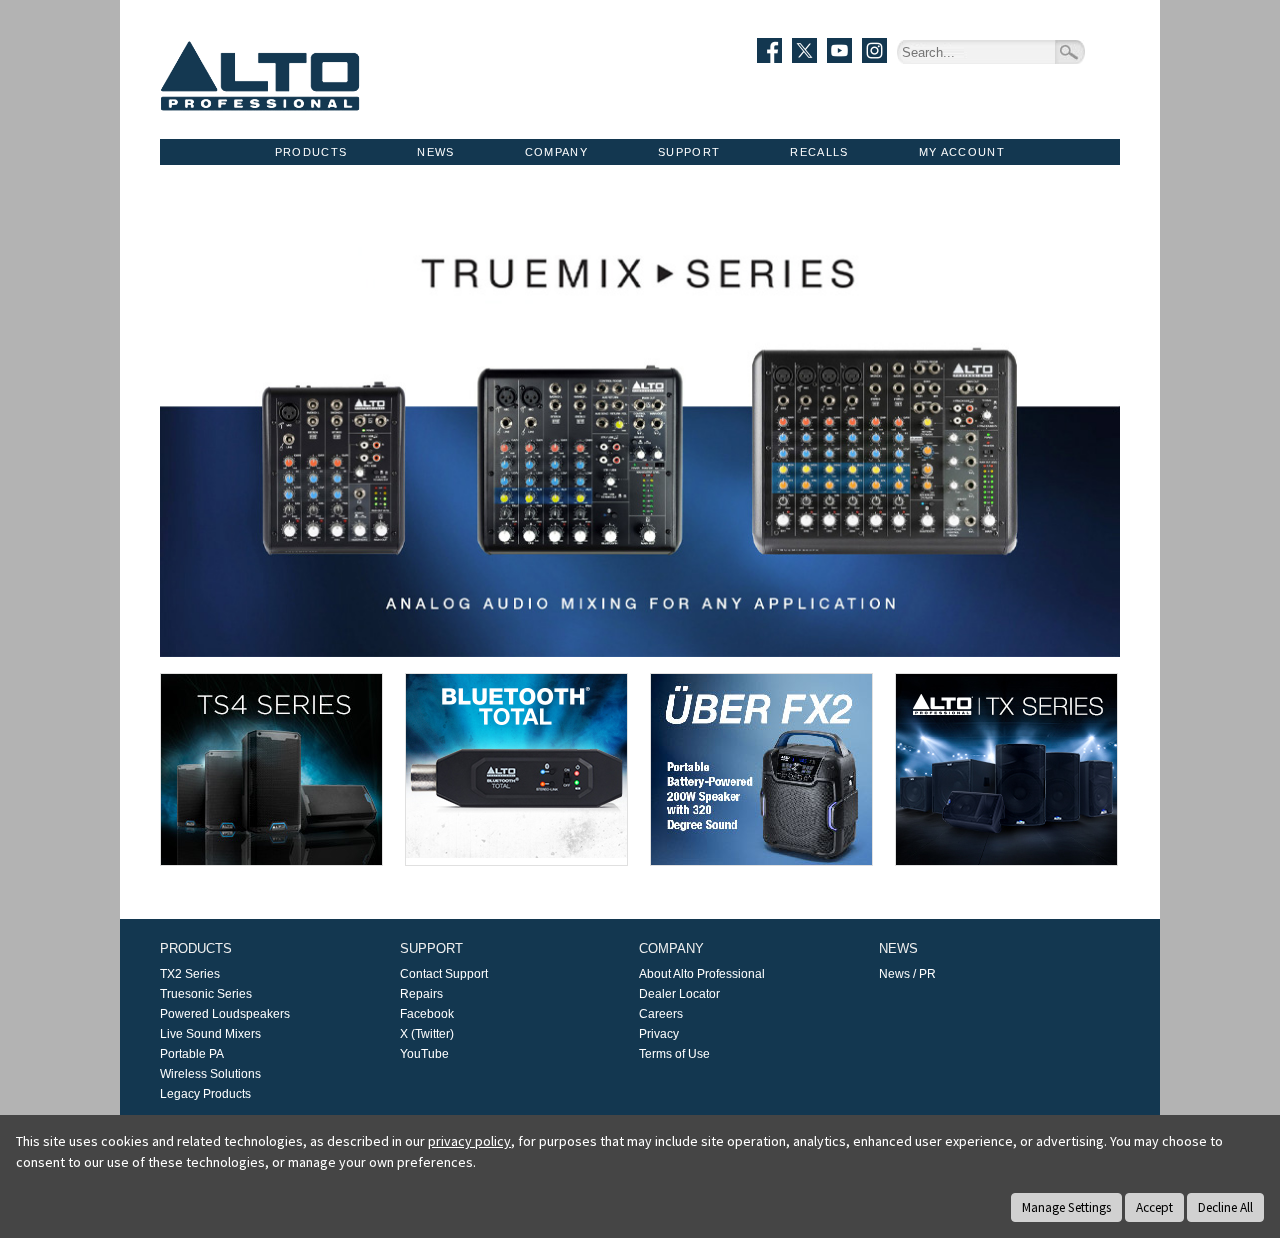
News (435, 152)
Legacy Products (205, 1094)
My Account (962, 152)
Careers (661, 1014)
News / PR (907, 974)
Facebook (427, 1014)
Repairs (421, 994)
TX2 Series (190, 974)
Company (556, 152)
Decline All (1225, 1207)
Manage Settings (1066, 1207)
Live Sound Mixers (210, 1034)
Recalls (819, 152)
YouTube (424, 1054)
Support (689, 152)
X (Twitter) (427, 1034)
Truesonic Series (206, 994)
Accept (1154, 1207)
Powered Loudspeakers (225, 1014)
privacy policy (469, 1141)
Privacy (659, 1034)
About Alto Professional (702, 974)
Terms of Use (674, 1054)
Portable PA (192, 1054)
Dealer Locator (679, 994)
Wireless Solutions (210, 1074)
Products (311, 152)
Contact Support (444, 974)
